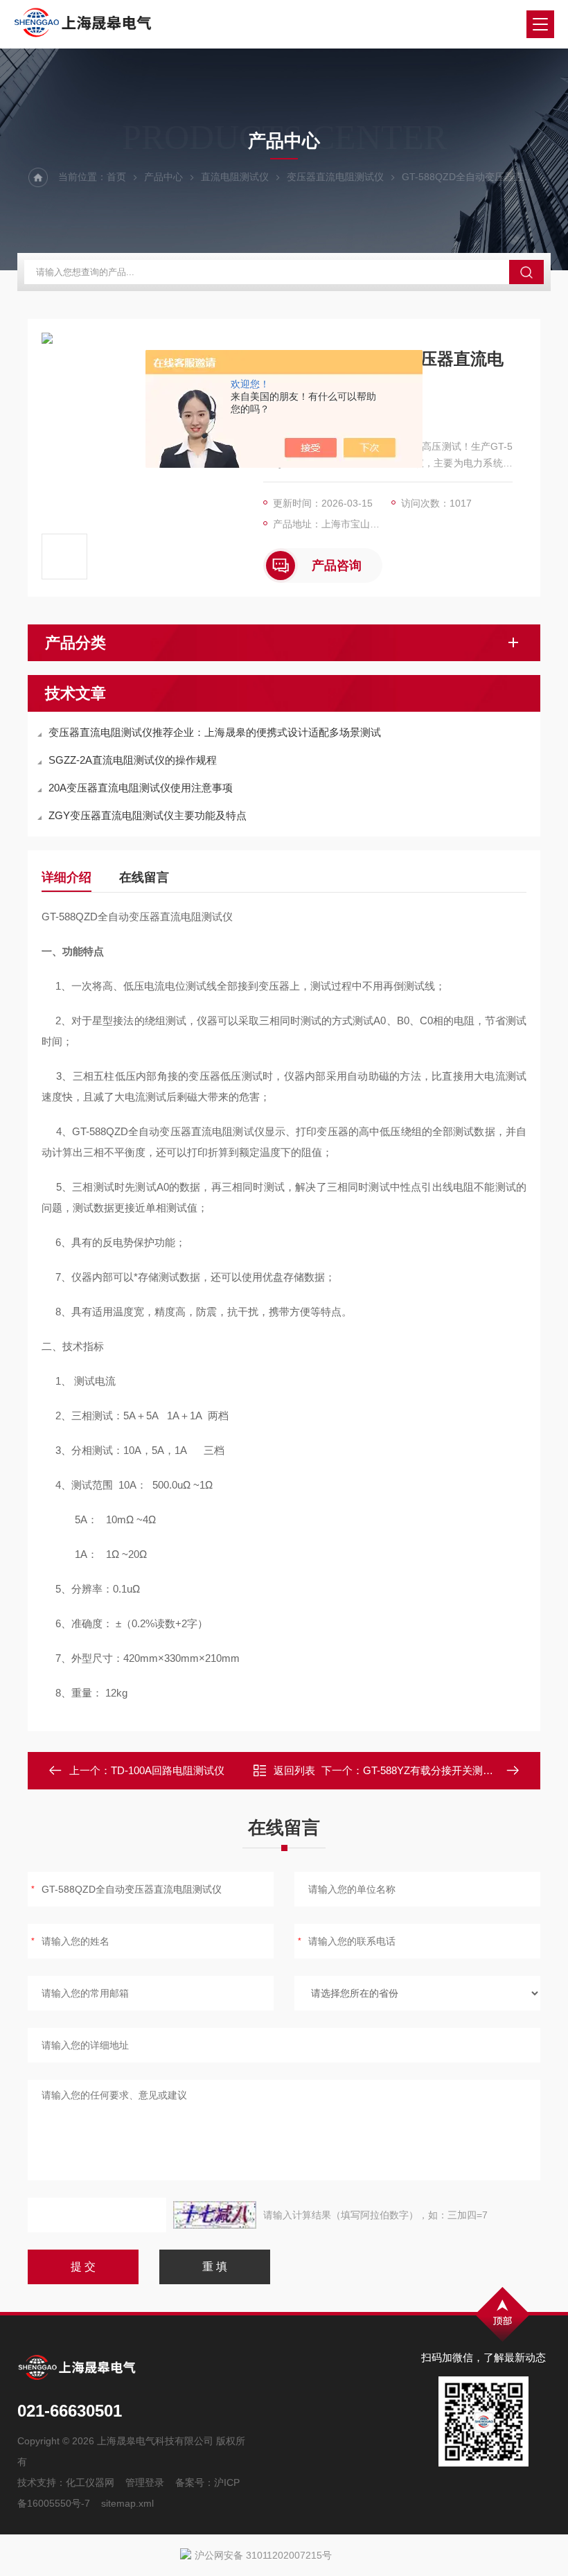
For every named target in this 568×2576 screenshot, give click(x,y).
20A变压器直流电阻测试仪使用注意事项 (141, 788)
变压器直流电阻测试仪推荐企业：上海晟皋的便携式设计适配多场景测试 (215, 732)
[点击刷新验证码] (215, 2215)
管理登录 (145, 2482)
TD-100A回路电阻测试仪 (168, 1770)
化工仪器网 (90, 2482)
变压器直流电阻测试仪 (335, 177)
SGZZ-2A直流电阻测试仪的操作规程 (133, 760)
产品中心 (163, 177)
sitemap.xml (127, 2503)
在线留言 (144, 877)
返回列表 (294, 1770)
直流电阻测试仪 (235, 177)
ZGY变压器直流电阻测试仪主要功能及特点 (148, 815)
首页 (116, 177)
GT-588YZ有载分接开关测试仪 (433, 1770)
